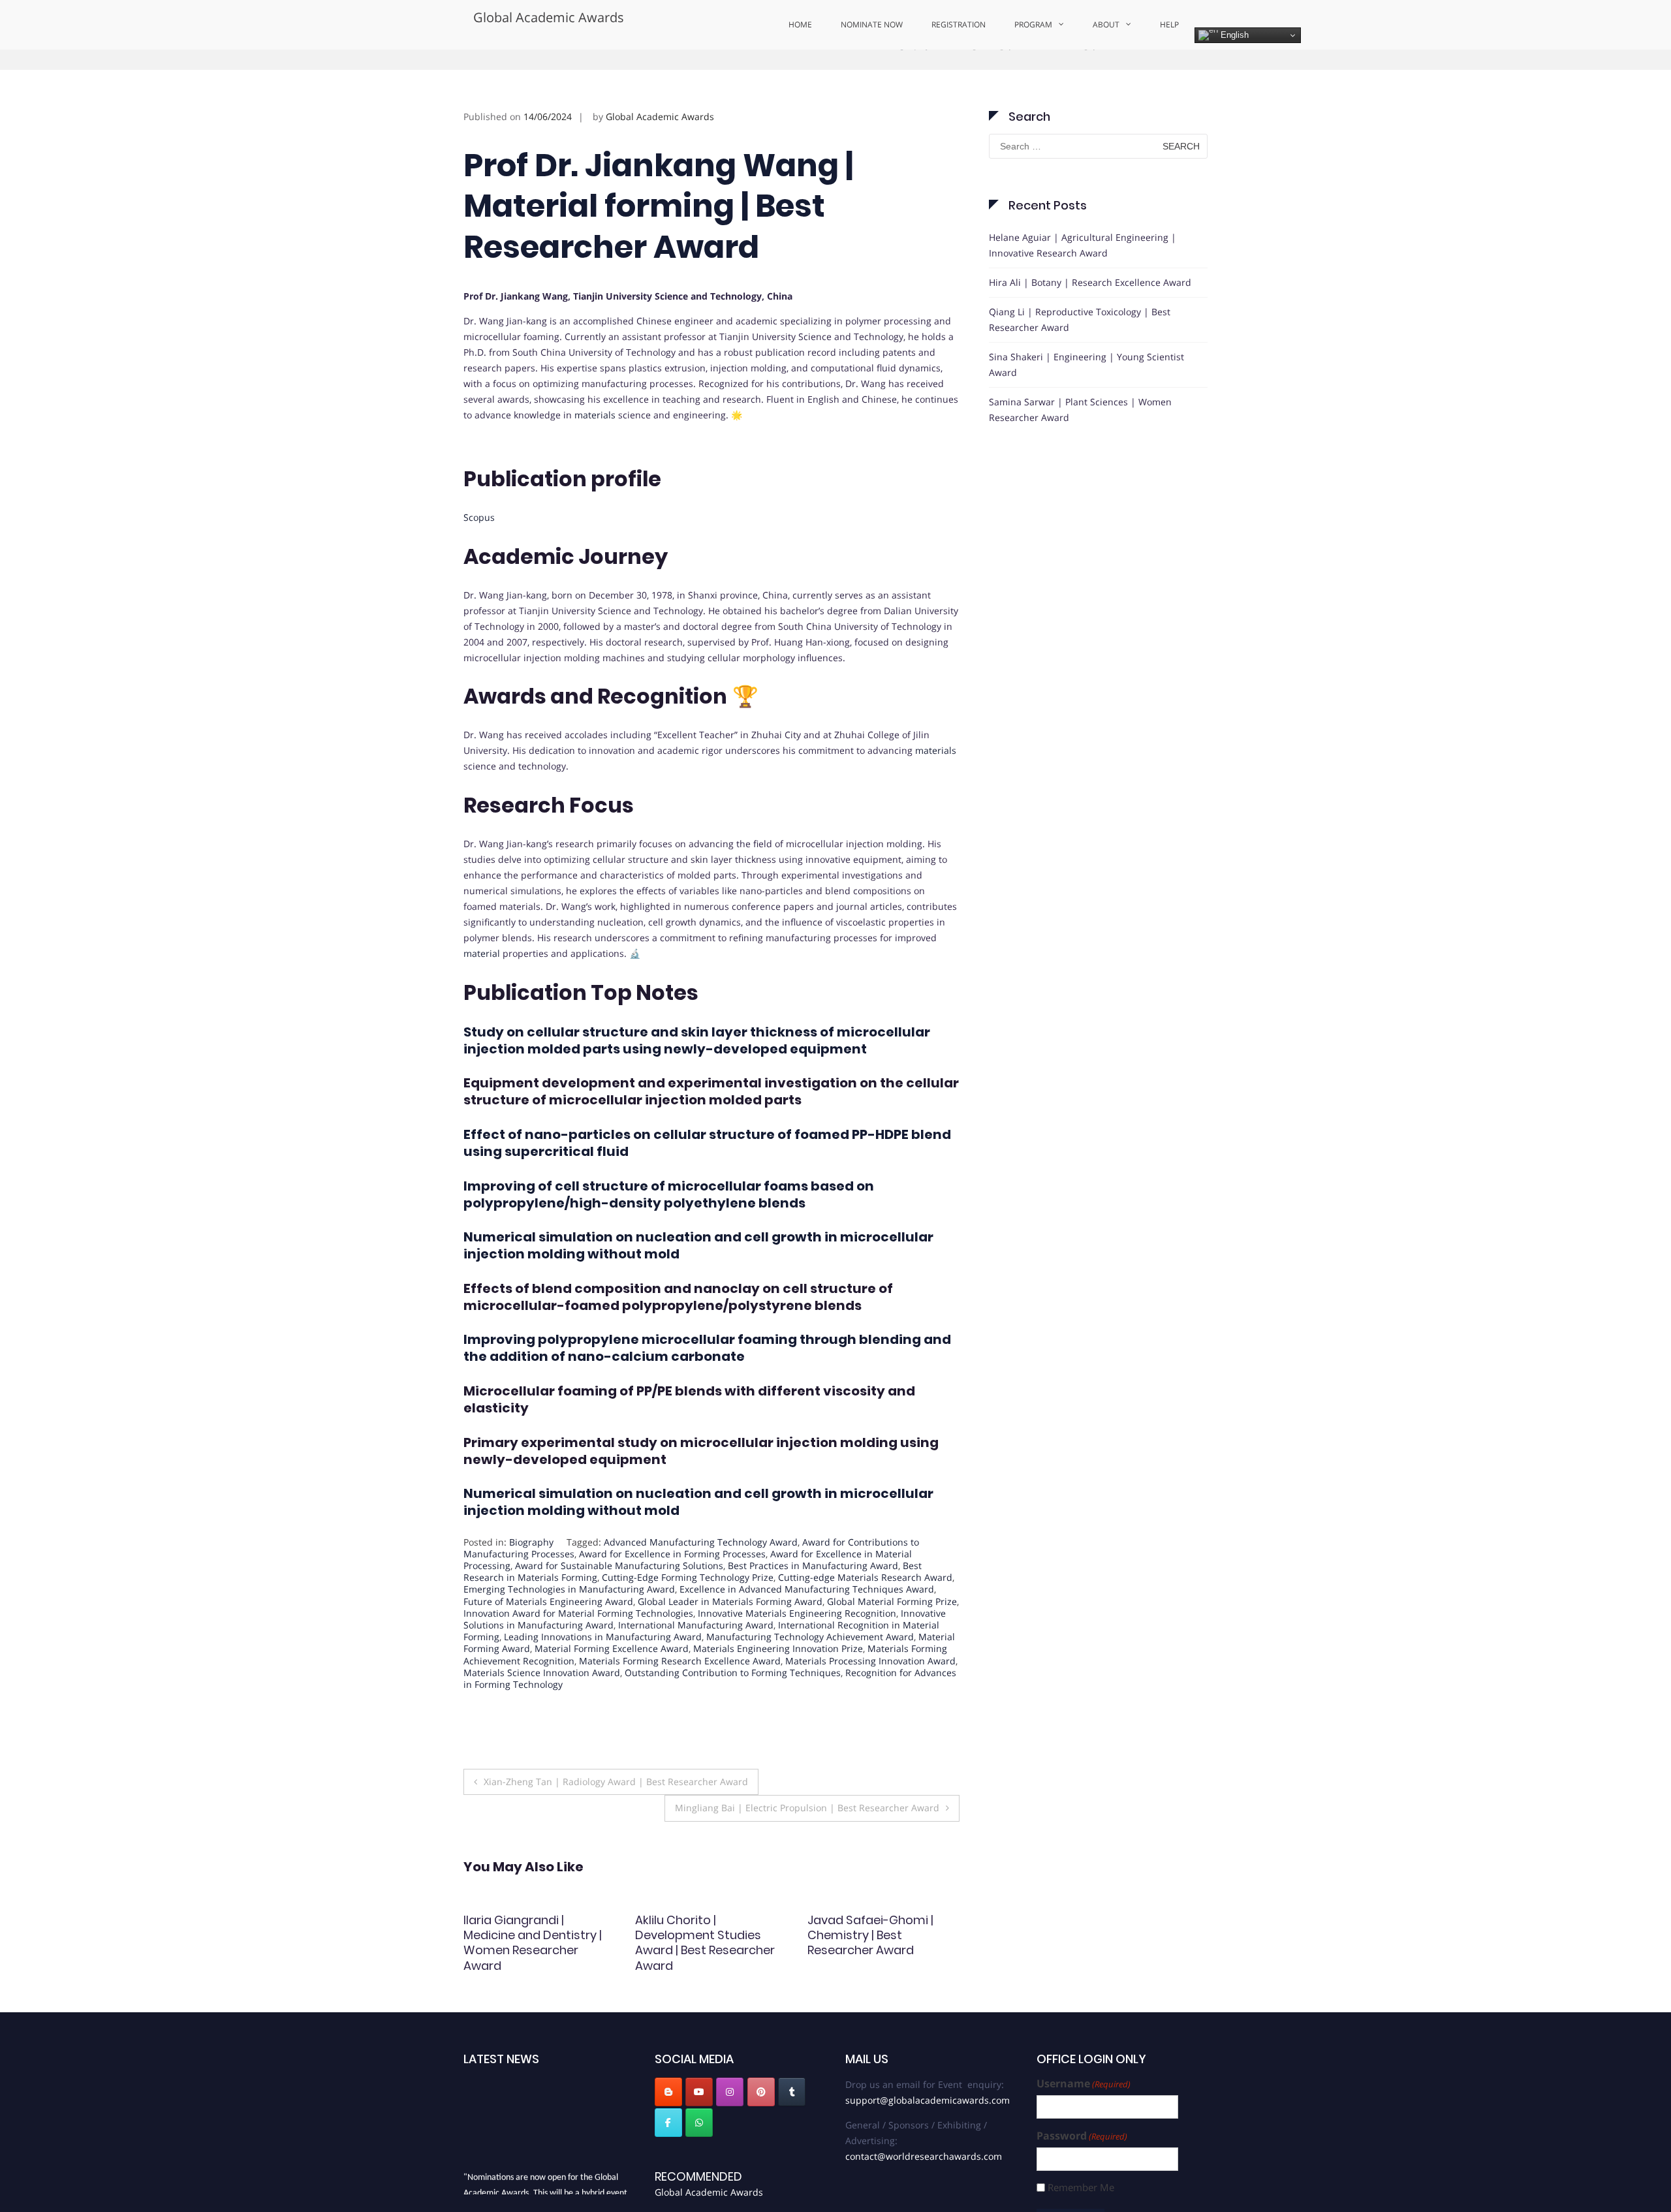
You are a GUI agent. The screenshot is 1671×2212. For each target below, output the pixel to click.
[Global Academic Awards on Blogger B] (668, 2142)
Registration (959, 24)
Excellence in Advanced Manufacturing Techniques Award (807, 1639)
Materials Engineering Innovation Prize (778, 1698)
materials (595, 464)
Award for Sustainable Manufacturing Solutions (619, 1615)
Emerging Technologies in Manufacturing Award (569, 1639)
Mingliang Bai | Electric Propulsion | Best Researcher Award (807, 1857)
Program (1033, 24)
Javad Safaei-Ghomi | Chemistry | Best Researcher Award (698, 1984)
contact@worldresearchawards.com (924, 2205)
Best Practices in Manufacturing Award (813, 1615)
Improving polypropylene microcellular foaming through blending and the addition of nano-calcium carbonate (707, 1397)
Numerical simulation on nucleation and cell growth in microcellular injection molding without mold (698, 1295)
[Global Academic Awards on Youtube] (699, 2142)
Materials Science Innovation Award (542, 1721)
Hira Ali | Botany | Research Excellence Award (1090, 331)
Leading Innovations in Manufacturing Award (603, 1686)
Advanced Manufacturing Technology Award (701, 1591)
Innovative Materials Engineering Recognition (797, 1662)
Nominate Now (872, 24)
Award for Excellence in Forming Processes (672, 1603)
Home (800, 24)
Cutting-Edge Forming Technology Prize (688, 1627)
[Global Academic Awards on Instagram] (730, 2142)
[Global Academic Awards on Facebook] (668, 2172)
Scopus (479, 567)
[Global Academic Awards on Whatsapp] (699, 2172)
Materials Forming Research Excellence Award (680, 1710)
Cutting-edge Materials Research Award (865, 1627)
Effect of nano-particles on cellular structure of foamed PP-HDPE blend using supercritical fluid (707, 1192)
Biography (908, 93)
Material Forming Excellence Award (612, 1698)
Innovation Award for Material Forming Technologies (578, 1662)
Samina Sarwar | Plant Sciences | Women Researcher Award (1080, 459)
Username (1084, 2133)
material (482, 1003)
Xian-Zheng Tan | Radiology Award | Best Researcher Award (616, 1831)
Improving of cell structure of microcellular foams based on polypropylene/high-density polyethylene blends (669, 1243)
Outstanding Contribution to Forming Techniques (733, 1721)
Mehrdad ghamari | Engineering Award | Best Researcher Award (878, 1984)
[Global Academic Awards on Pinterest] (761, 2142)
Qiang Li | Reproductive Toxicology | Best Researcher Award (1080, 368)
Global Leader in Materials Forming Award (730, 1650)
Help (1169, 24)
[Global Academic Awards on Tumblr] (792, 2142)
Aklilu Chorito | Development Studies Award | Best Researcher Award (533, 1992)
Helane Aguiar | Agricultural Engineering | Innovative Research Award (1083, 294)
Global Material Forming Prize (892, 1650)
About (1106, 24)
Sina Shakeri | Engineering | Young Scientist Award (1086, 413)
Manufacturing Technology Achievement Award (810, 1686)
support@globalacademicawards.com (928, 2149)
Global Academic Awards (549, 17)
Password (1082, 2185)
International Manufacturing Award (696, 1675)
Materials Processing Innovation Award (870, 1710)
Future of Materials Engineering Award (548, 1650)
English (1233, 35)
